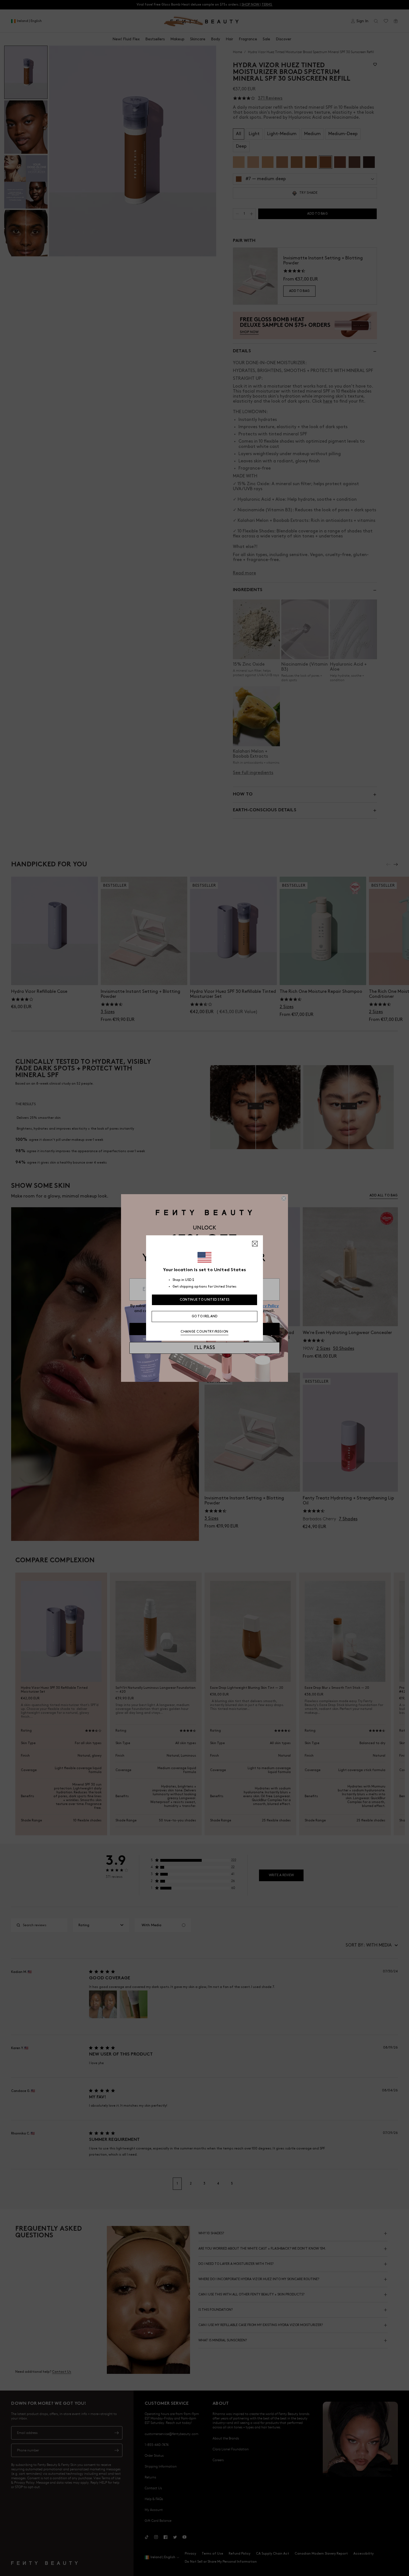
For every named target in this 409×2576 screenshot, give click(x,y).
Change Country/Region (204, 1332)
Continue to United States (205, 1300)
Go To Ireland (205, 1316)
